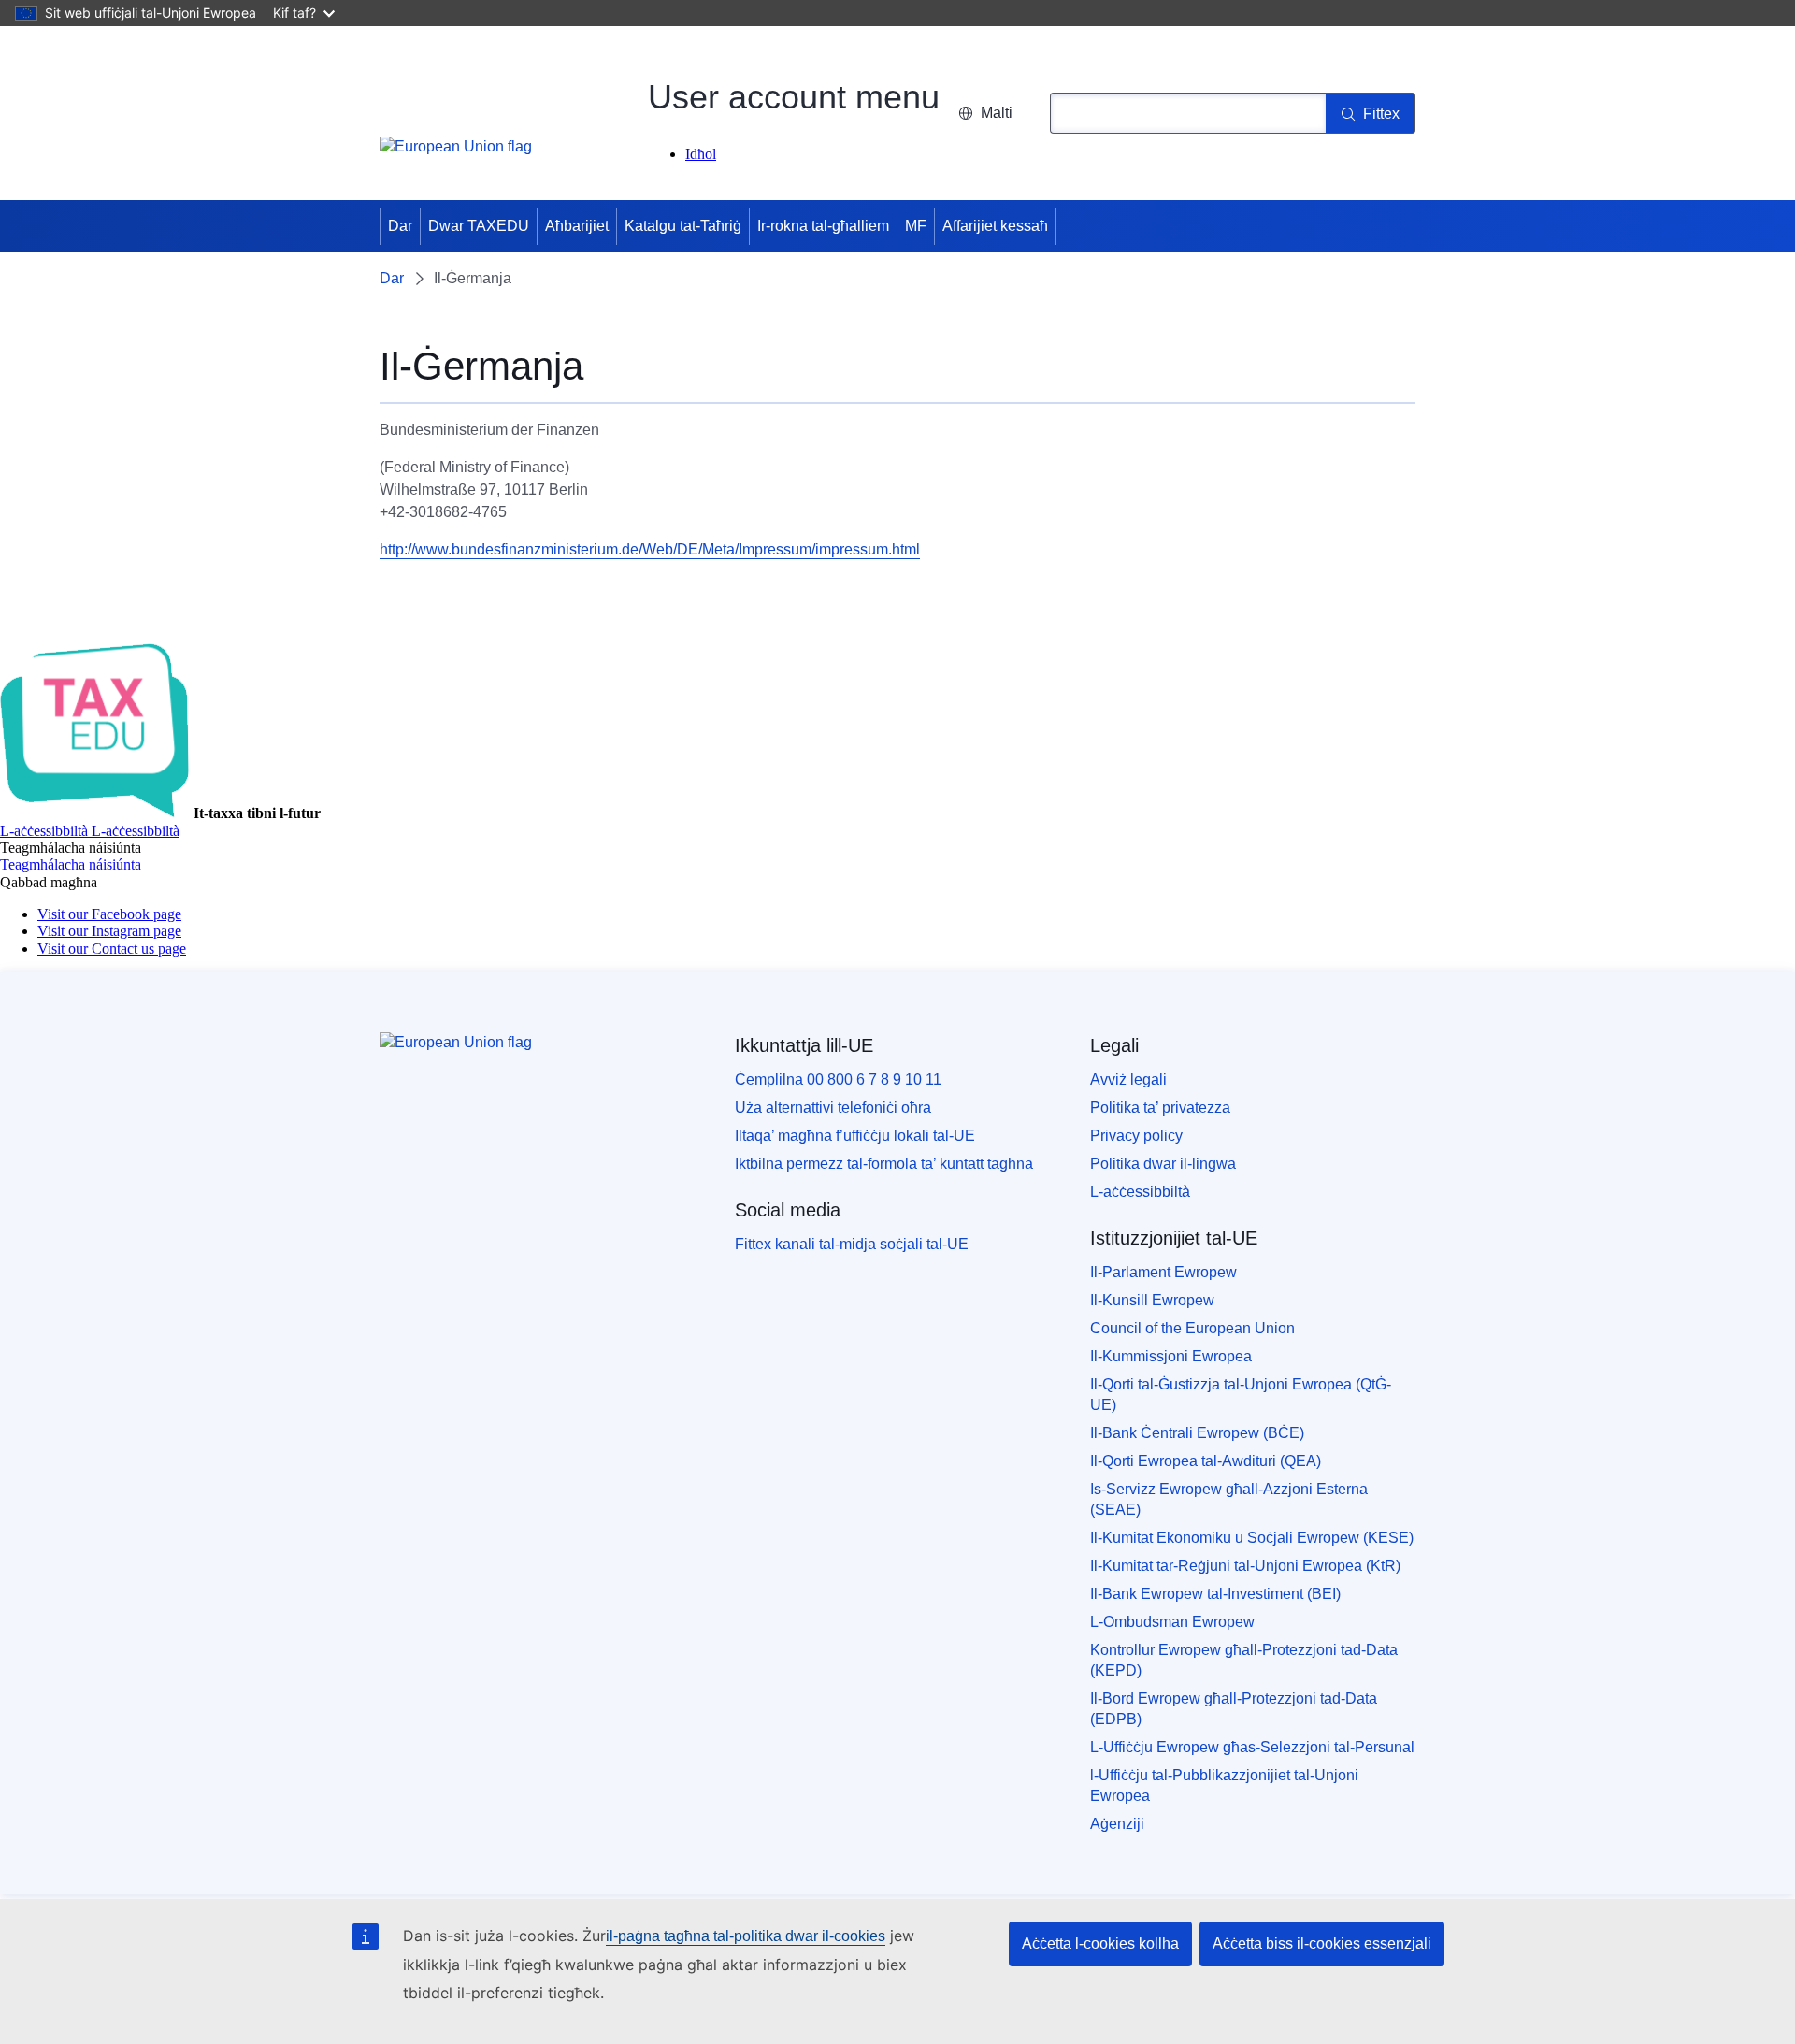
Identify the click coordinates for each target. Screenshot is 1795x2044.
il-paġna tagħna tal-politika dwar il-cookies (746, 1936)
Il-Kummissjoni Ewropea (1171, 1356)
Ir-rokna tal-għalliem (823, 226)
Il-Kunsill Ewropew (1152, 1300)
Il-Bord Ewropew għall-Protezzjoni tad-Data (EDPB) (1234, 1709)
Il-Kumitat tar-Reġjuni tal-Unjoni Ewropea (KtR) (1245, 1566)
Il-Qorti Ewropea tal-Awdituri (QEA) (1206, 1461)
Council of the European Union (1192, 1328)
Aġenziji (1117, 1824)
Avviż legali (1128, 1080)
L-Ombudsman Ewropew (1172, 1622)
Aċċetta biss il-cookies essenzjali (1322, 1943)
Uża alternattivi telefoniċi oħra (833, 1108)
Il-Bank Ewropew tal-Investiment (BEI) (1215, 1594)
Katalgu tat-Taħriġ (683, 226)
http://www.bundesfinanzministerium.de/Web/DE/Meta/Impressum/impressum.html (650, 549)
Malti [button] (997, 113)
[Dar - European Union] (456, 157)
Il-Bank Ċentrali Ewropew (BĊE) (1197, 1433)
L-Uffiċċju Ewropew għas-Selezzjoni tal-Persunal (1252, 1747)
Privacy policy (1136, 1136)
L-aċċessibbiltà (1140, 1192)
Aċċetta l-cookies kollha (1100, 1943)
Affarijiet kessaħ (995, 226)
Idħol (701, 154)
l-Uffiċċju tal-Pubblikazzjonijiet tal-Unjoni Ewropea (1224, 1785)
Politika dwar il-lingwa (1163, 1164)
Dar (400, 226)
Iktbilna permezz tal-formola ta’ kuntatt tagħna (884, 1164)
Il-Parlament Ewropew (1163, 1272)
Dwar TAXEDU (479, 226)
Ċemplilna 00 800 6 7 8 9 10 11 (838, 1080)
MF (916, 226)
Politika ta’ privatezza (1160, 1108)
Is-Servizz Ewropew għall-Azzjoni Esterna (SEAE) (1229, 1499)
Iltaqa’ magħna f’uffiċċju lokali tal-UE (855, 1136)
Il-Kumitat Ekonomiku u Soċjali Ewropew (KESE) (1252, 1538)
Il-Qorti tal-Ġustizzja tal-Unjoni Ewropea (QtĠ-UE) (1241, 1395)
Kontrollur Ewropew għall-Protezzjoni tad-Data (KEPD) (1244, 1660)
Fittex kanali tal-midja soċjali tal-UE (852, 1244)
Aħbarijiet (577, 226)
